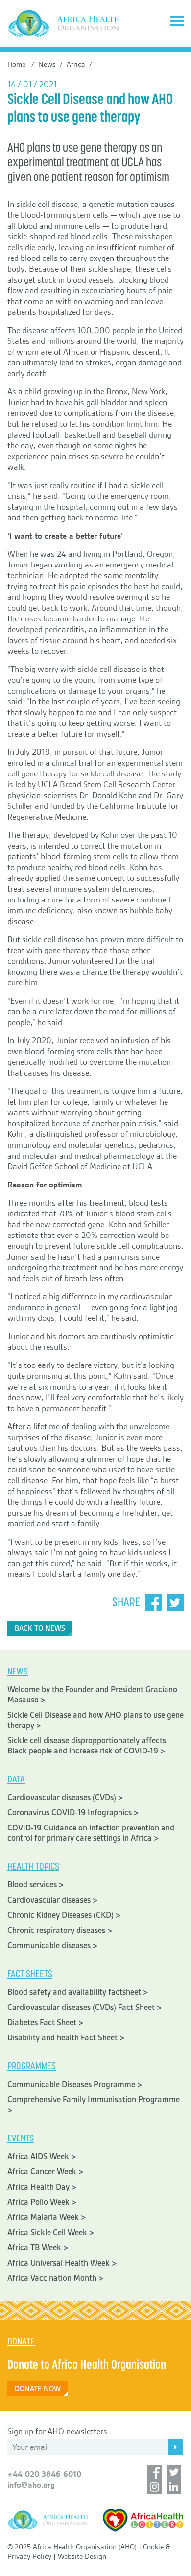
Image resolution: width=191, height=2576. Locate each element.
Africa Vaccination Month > (56, 2278)
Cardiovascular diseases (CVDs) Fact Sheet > (85, 2007)
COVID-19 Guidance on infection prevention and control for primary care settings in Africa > (91, 1833)
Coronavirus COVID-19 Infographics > (73, 1813)
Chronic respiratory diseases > (60, 1930)
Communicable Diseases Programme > (75, 2084)
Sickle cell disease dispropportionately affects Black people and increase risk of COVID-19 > (87, 1746)
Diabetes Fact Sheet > (46, 2022)
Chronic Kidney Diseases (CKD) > (64, 1915)
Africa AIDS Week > (42, 2156)
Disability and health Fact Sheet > (66, 2038)
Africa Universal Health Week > (62, 2263)
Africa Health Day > (42, 2187)
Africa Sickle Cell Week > (51, 2232)
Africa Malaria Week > (47, 2217)
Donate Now (38, 2389)
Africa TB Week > (38, 2248)
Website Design (82, 2556)
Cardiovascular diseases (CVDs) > (65, 1797)
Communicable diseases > (53, 1945)
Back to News (40, 1628)
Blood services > (36, 1885)
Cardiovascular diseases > (53, 1900)
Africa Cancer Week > (46, 2172)
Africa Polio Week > (42, 2202)
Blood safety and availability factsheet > (78, 1992)
